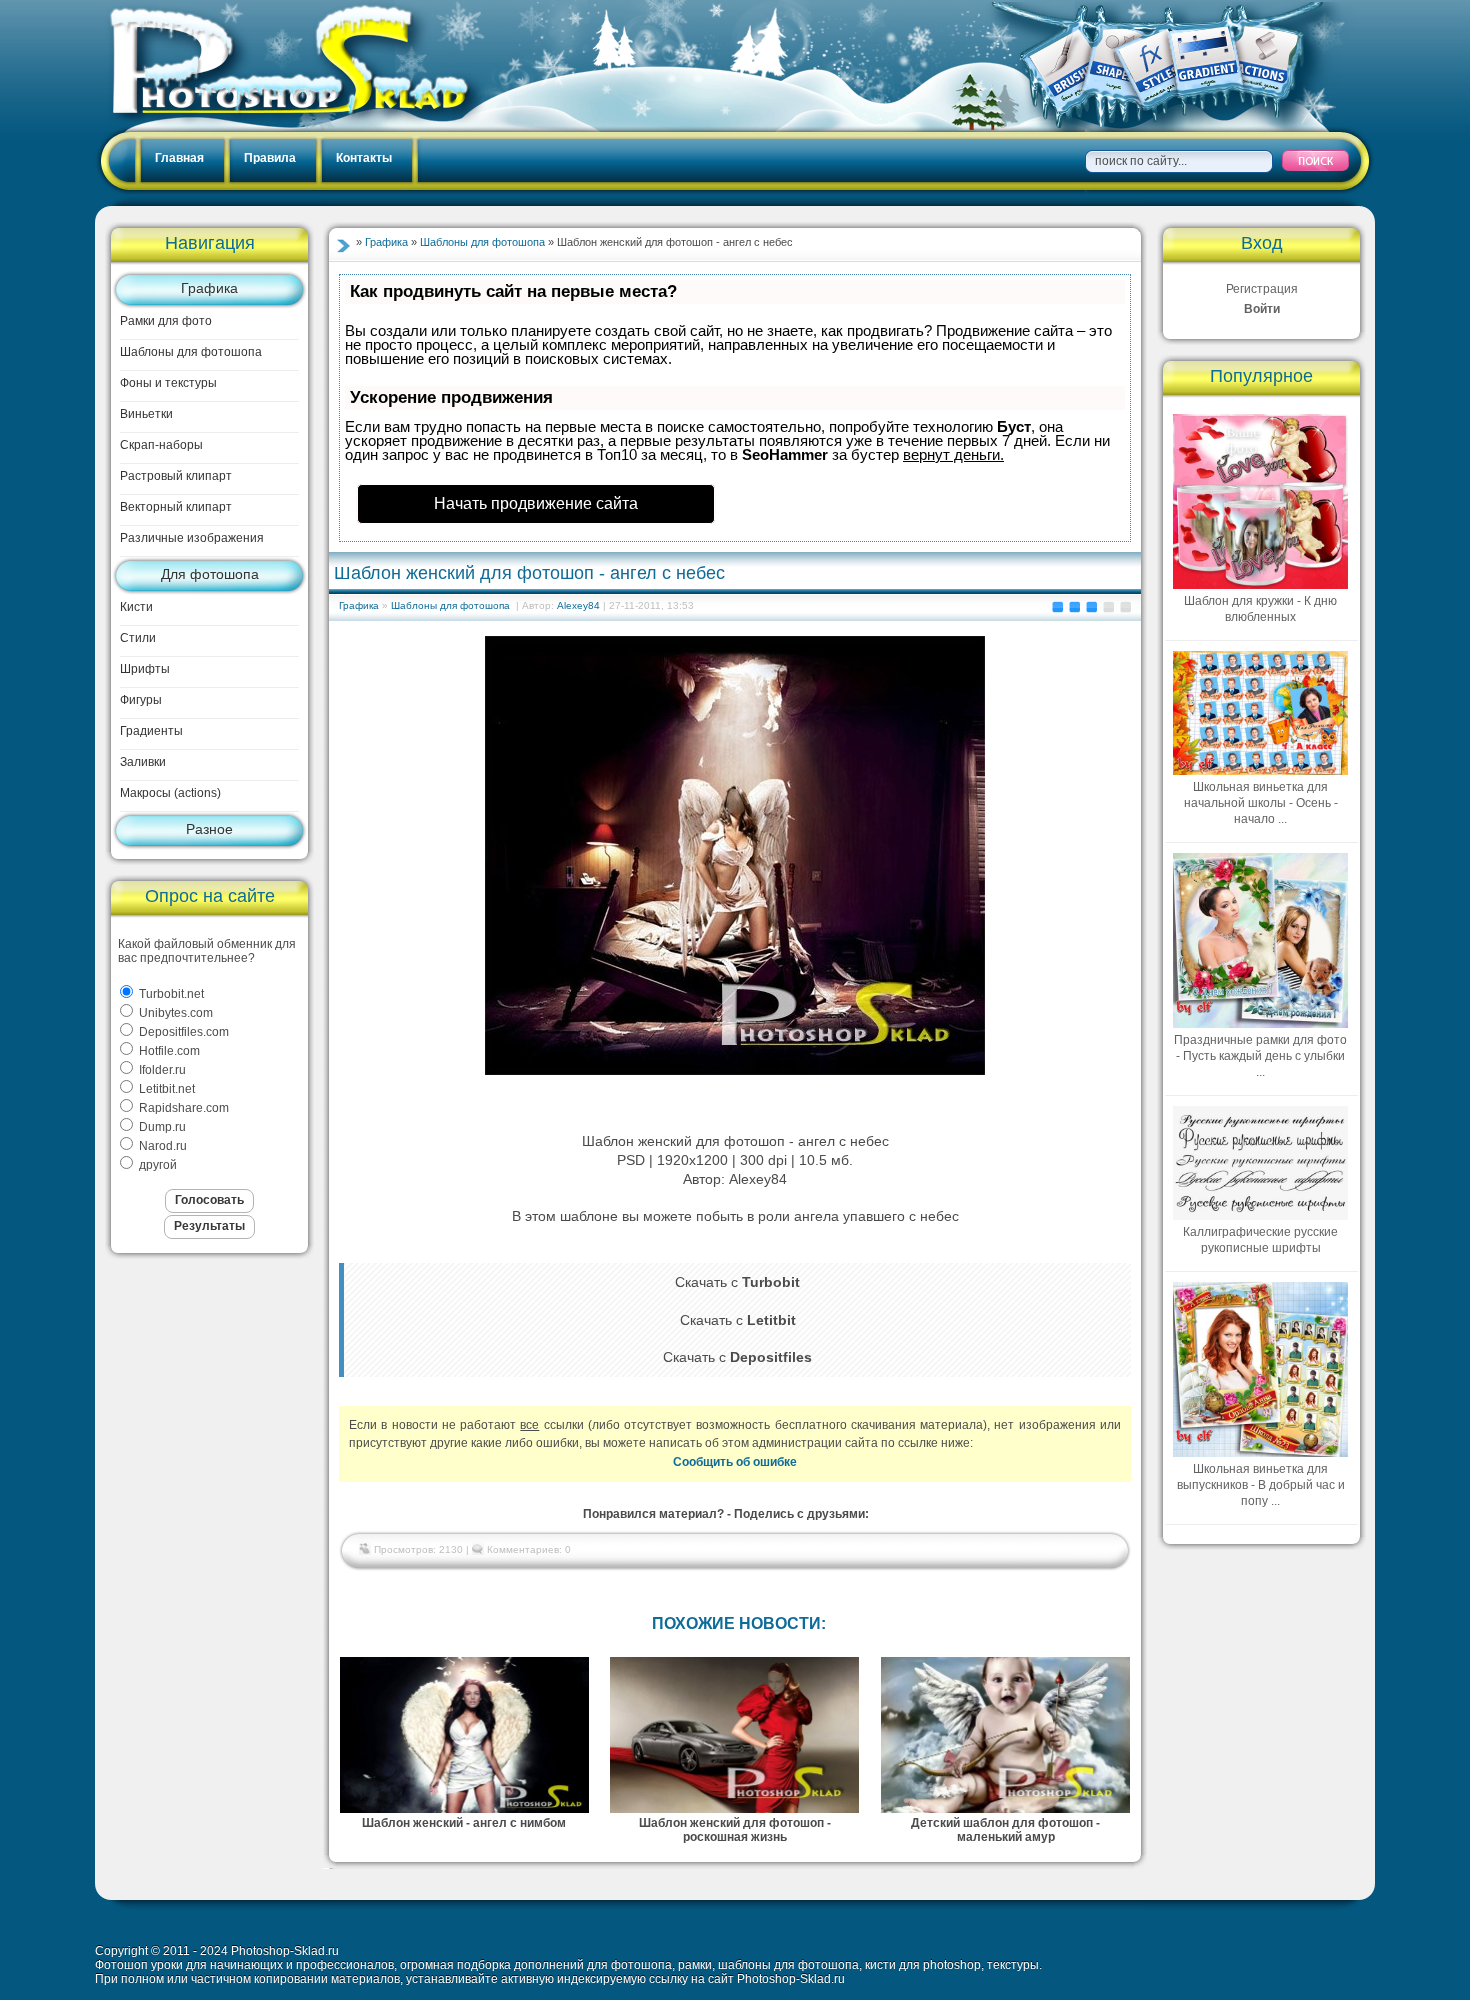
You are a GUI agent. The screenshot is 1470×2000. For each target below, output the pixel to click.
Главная (179, 158)
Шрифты (145, 669)
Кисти (136, 607)
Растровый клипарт (176, 476)
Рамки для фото (166, 321)
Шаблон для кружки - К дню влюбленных (1260, 609)
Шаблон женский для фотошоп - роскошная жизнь (735, 1830)
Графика (209, 288)
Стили (138, 638)
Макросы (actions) (170, 793)
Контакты (364, 158)
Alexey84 (578, 605)
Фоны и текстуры (168, 383)
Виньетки (146, 414)
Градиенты (151, 731)
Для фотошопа (210, 574)
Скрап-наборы (161, 445)
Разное (209, 829)
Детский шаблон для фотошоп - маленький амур (1005, 1830)
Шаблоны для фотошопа (191, 352)
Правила (270, 158)
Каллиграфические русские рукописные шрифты (1260, 1240)
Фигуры (141, 700)
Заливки (143, 762)
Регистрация (1262, 289)
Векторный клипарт (176, 507)
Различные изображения (192, 538)
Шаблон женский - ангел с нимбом (464, 1823)
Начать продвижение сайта (536, 503)
